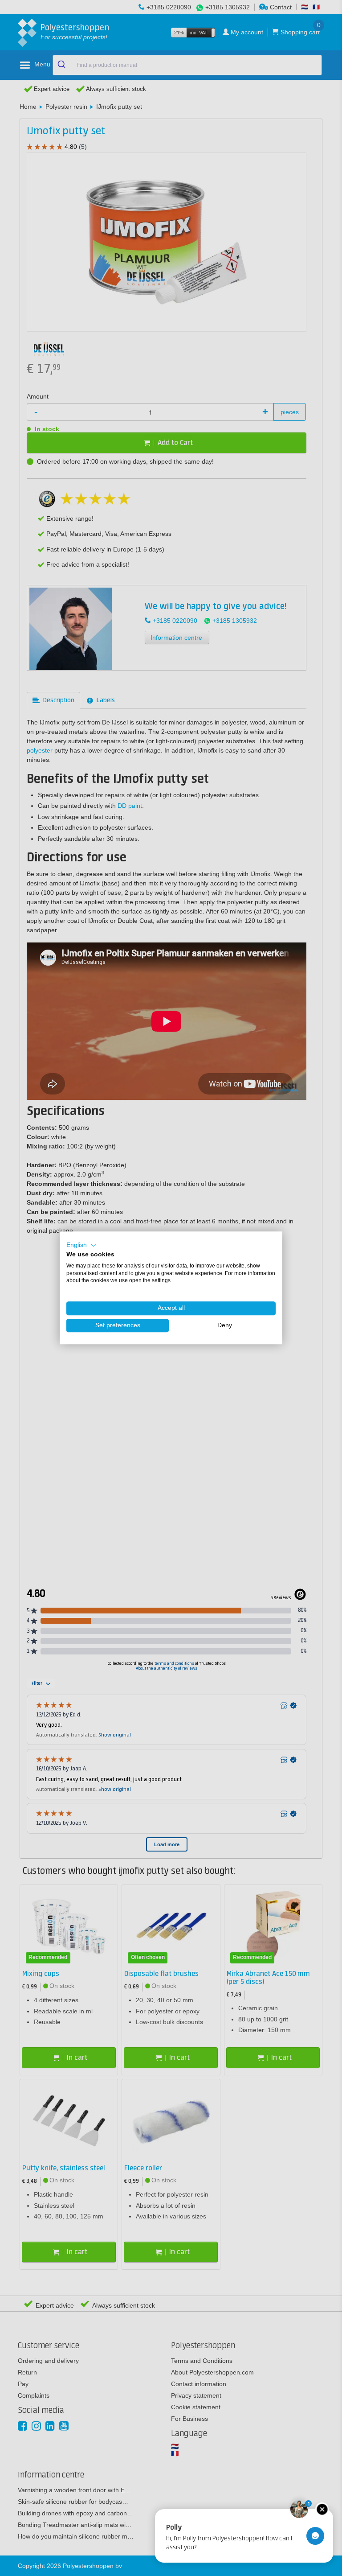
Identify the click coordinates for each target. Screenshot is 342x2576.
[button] (81, 1245)
